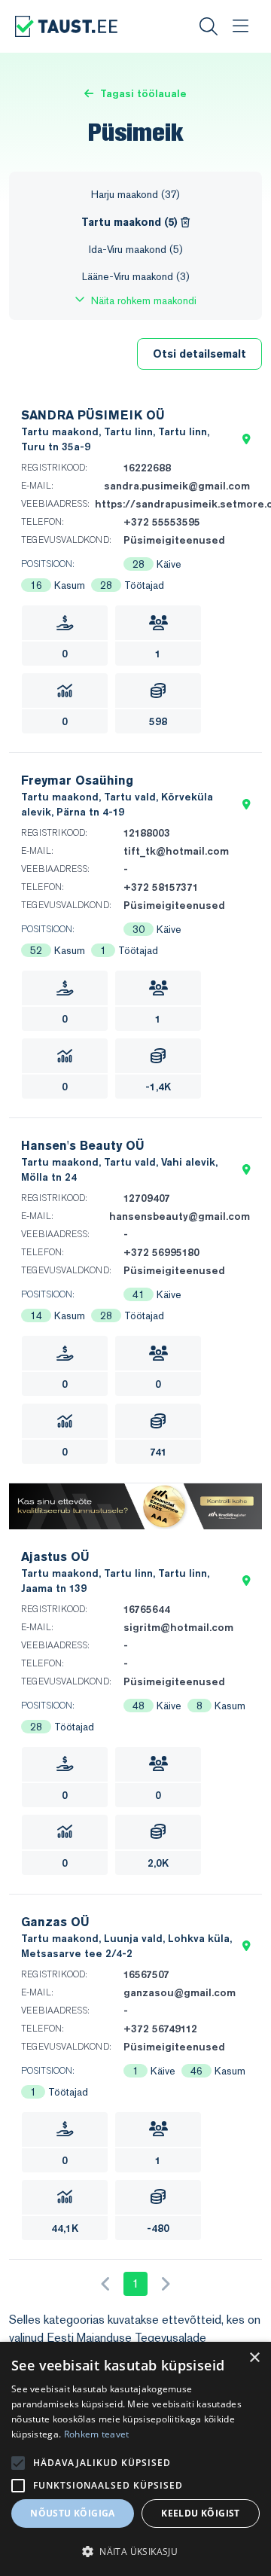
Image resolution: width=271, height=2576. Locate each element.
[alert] (135, 2459)
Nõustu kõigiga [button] (73, 2513)
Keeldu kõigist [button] (201, 2513)
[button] (247, 439)
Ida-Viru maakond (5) (136, 249)
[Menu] (240, 26)
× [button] (254, 2358)
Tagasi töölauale (143, 93)
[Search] (209, 26)
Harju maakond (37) (135, 194)
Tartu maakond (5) (131, 222)
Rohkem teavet (97, 2434)
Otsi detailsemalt (199, 354)
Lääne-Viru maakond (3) (136, 276)
